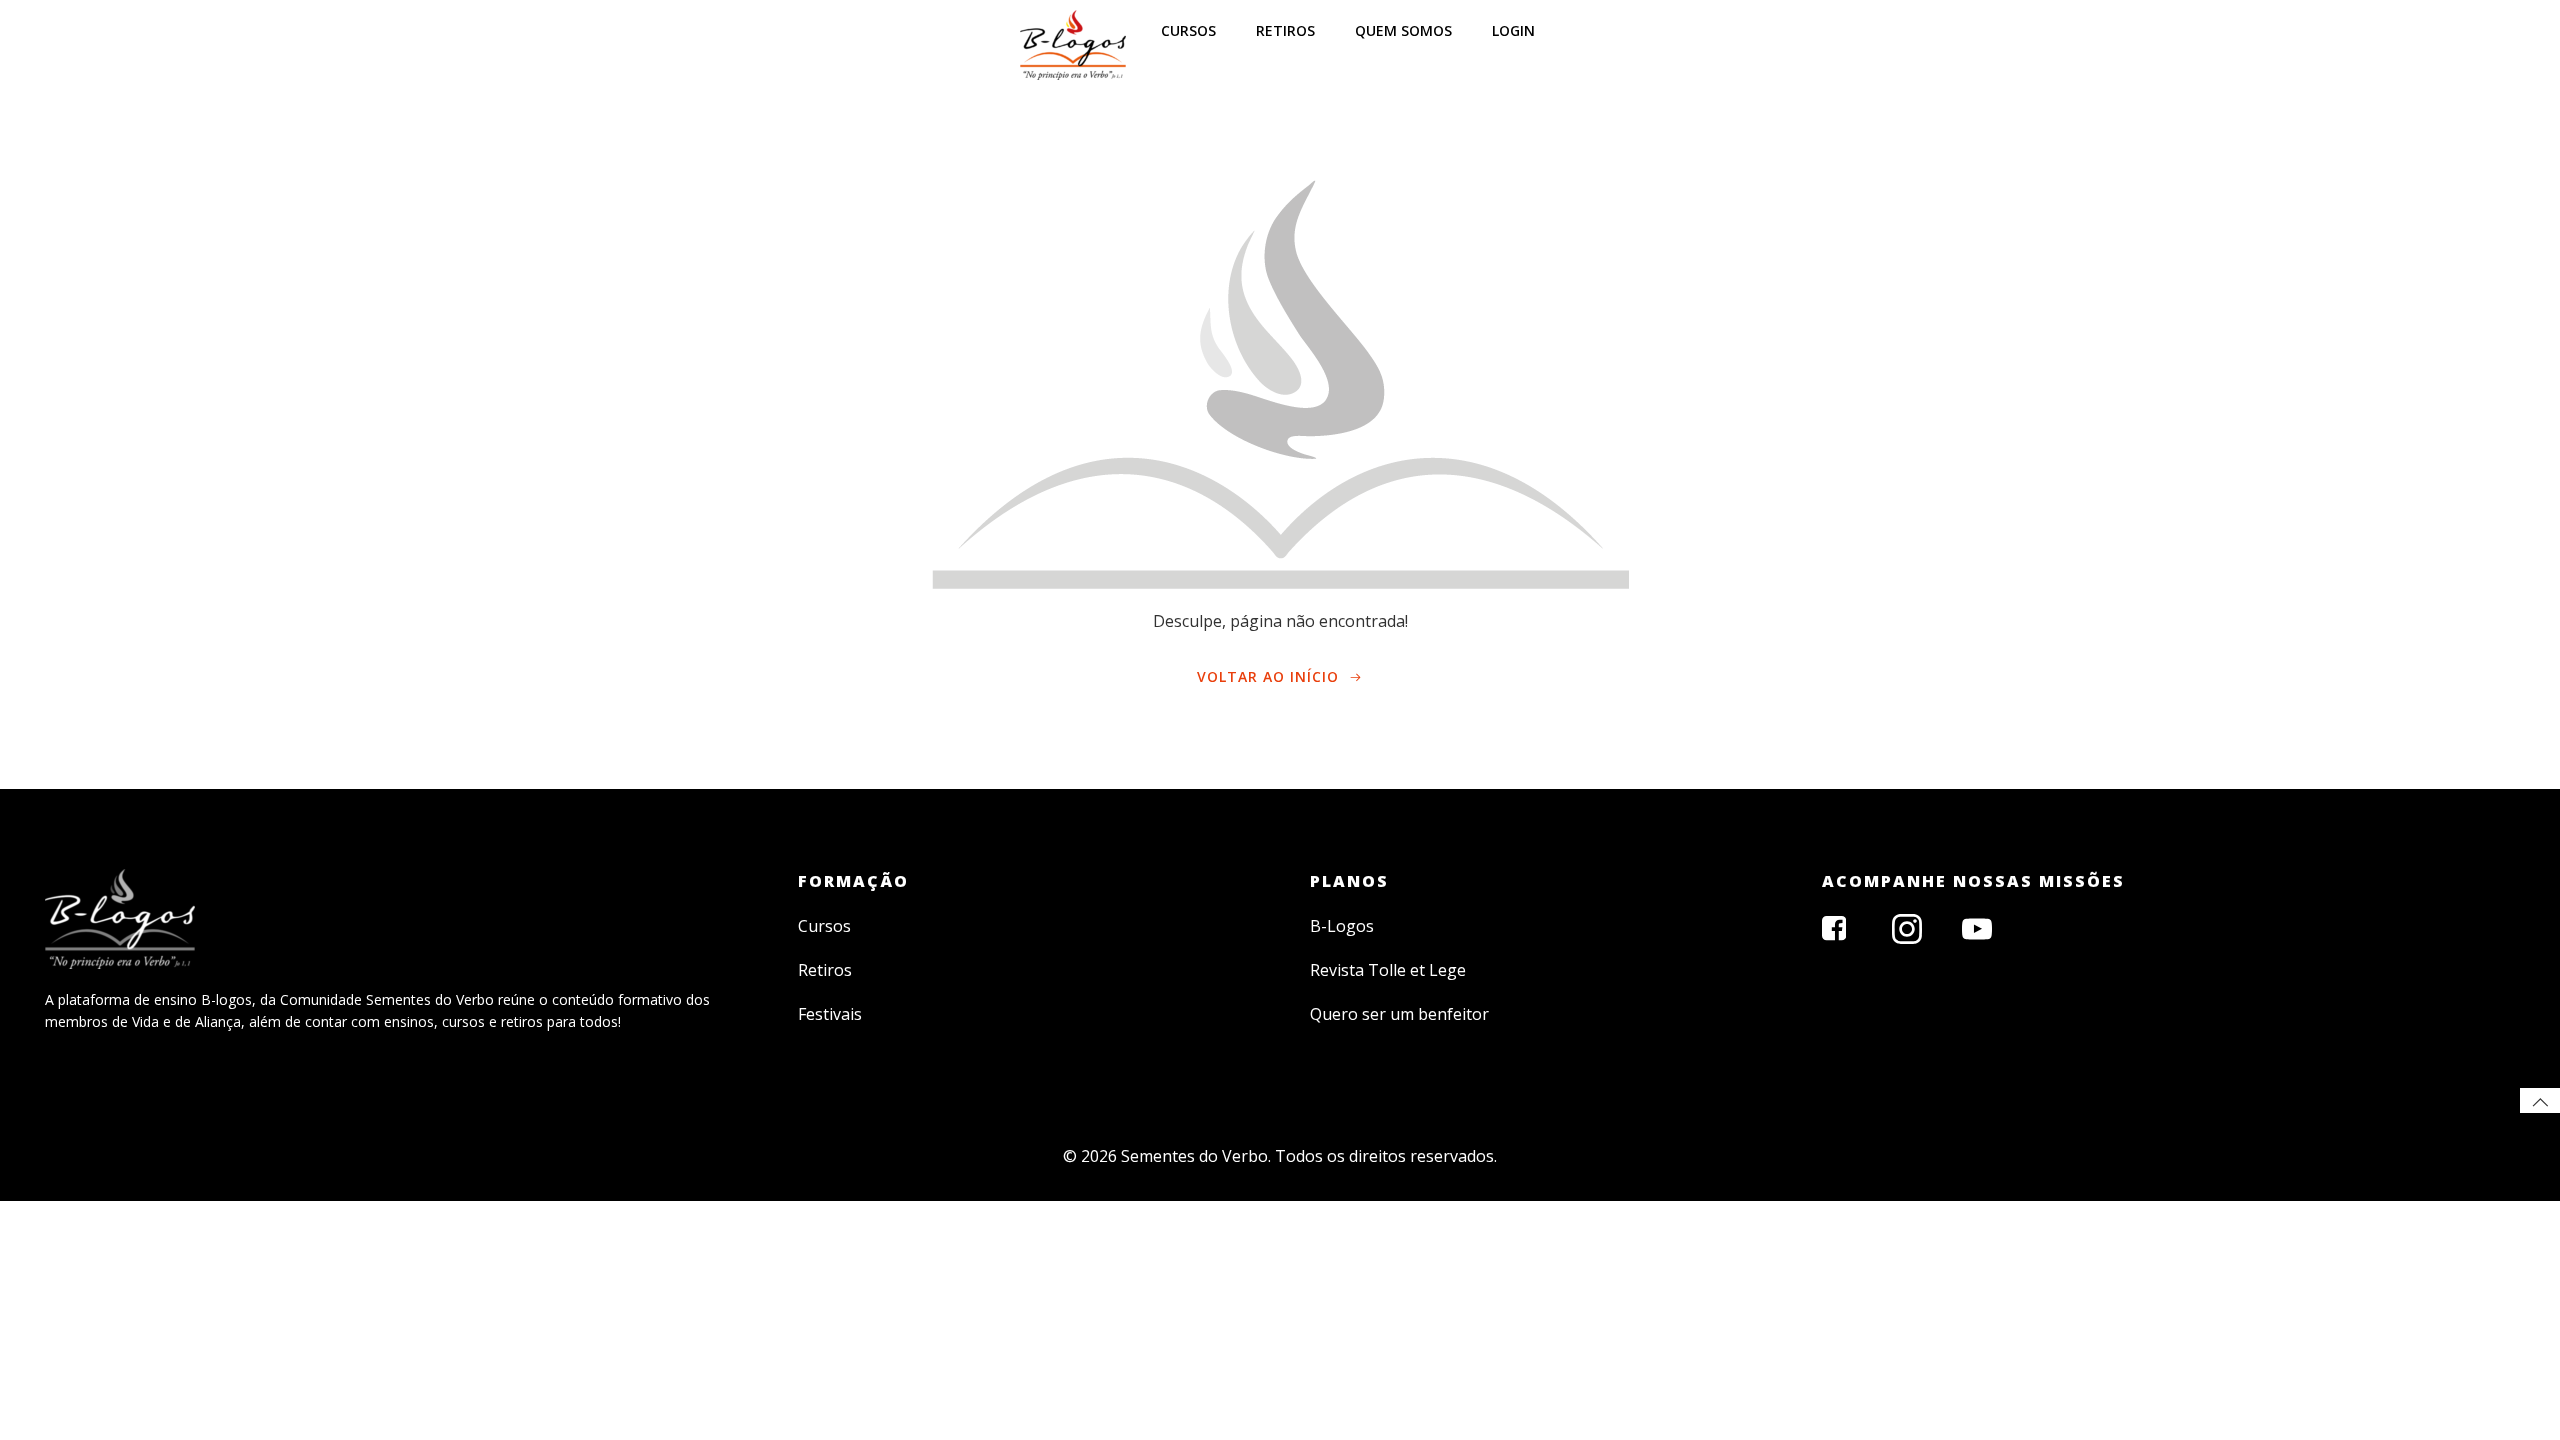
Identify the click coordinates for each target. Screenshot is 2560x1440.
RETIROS (1285, 30)
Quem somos (1403, 30)
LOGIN (1513, 30)
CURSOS (1188, 30)
